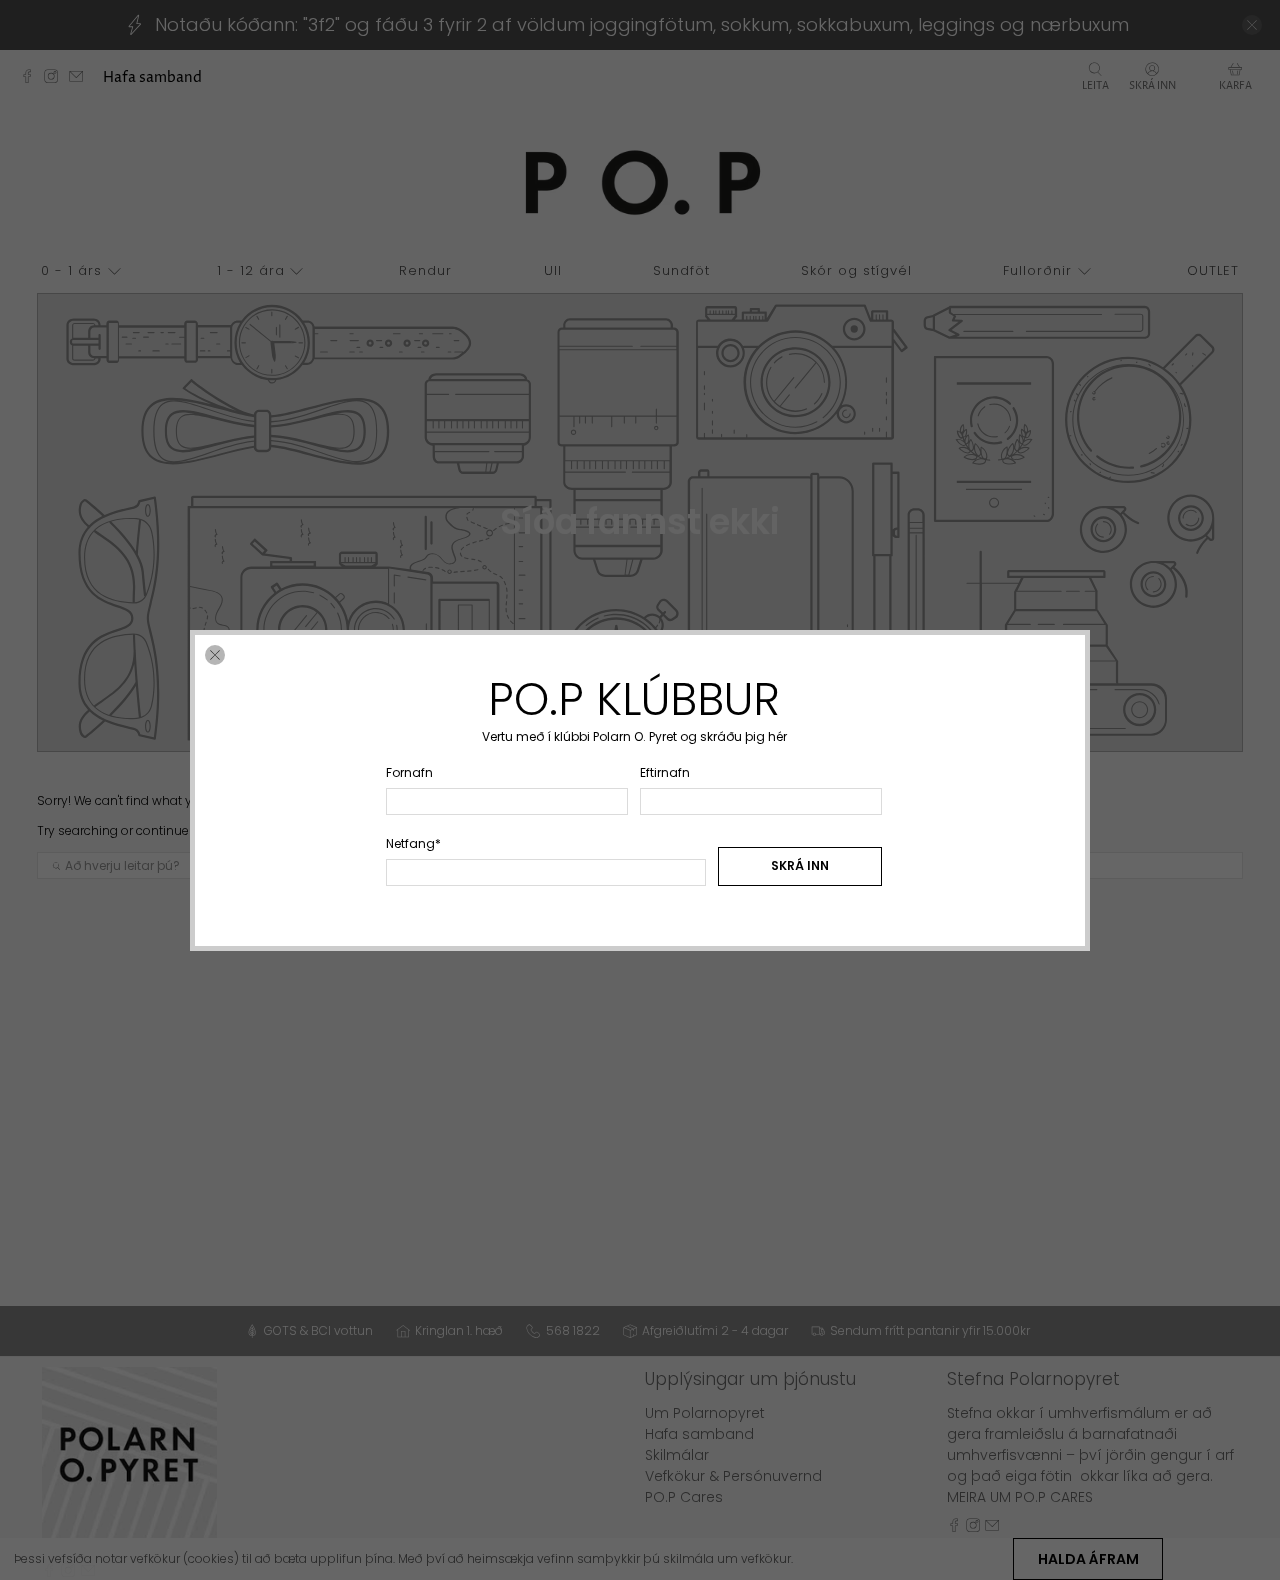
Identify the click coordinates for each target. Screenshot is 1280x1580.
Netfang (413, 842)
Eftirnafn (665, 771)
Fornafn (409, 771)
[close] (215, 655)
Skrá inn (800, 865)
